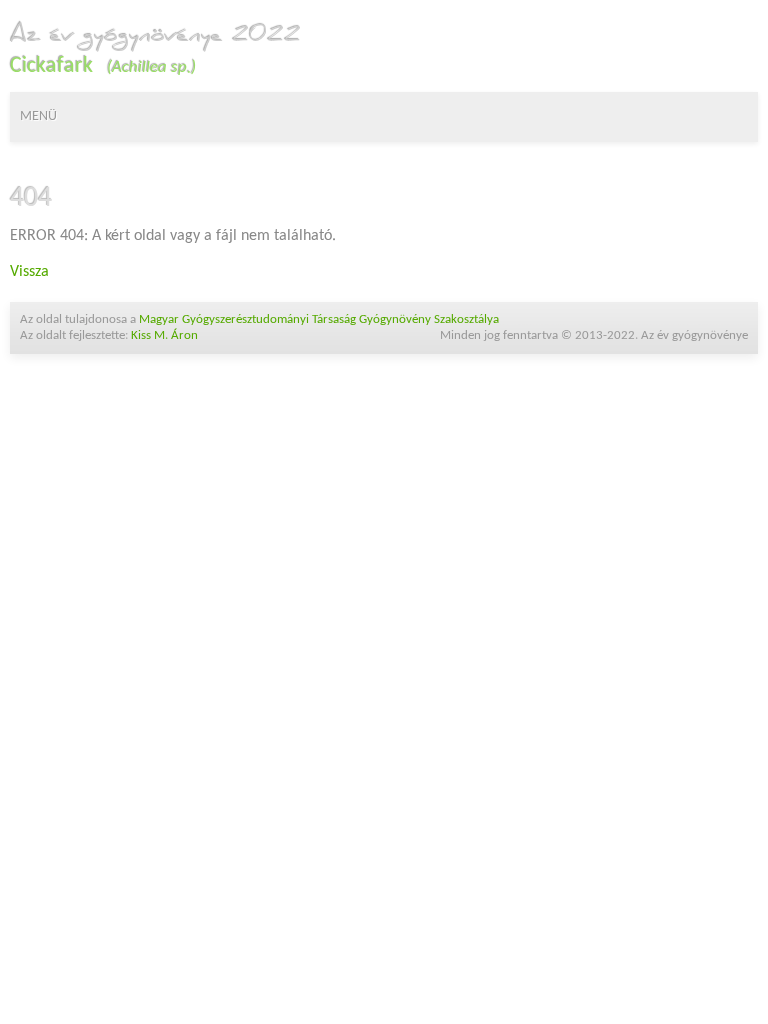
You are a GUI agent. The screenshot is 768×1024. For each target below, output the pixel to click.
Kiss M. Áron (164, 335)
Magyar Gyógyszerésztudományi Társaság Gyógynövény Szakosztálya (319, 319)
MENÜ (38, 116)
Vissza (29, 272)
